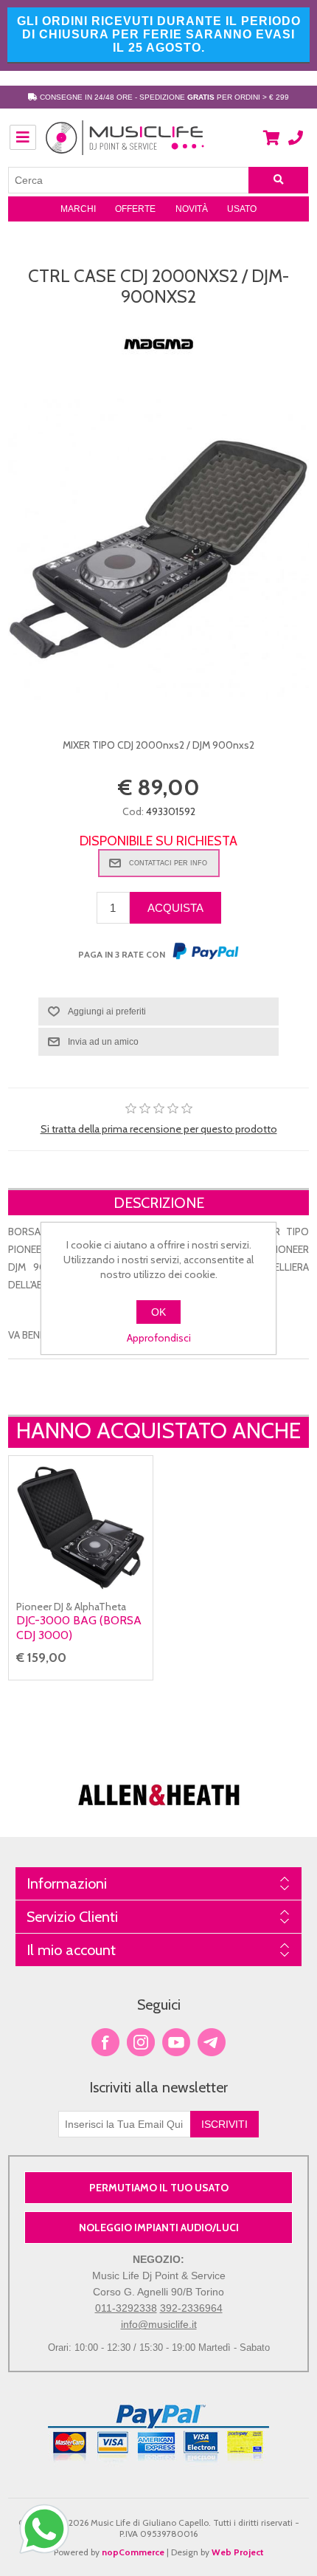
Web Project (238, 2552)
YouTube (176, 2042)
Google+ (212, 2042)
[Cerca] (279, 180)
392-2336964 (191, 2308)
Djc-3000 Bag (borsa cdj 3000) (79, 1627)
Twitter (141, 2042)
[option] (159, 1774)
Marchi (78, 209)
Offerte (135, 209)
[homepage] (125, 145)
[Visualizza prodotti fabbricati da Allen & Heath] (159, 1813)
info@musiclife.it (159, 2324)
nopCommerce (133, 2552)
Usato (242, 209)
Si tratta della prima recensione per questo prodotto (159, 1129)
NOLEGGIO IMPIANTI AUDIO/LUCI (159, 2228)
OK (158, 1312)
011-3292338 (126, 2308)
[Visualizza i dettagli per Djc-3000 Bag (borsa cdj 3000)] (81, 1528)
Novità (192, 209)
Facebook (105, 2042)
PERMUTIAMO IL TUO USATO (159, 2188)
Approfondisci (159, 1338)
